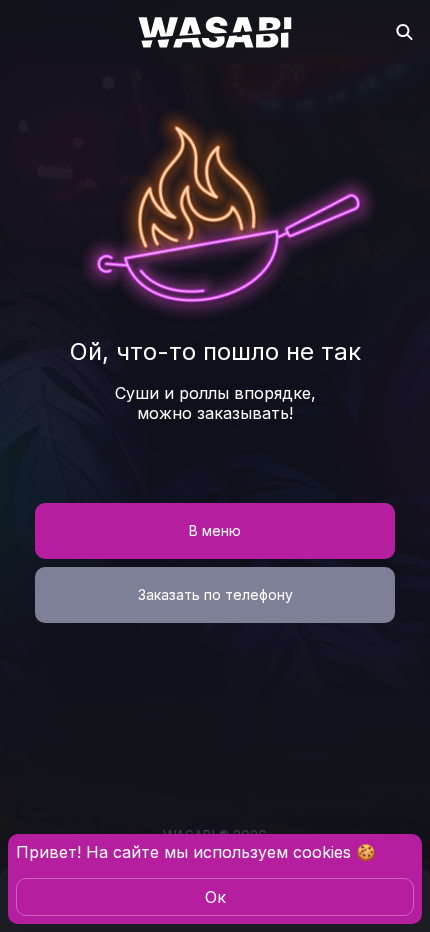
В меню (215, 530)
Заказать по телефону (215, 594)
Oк (215, 897)
